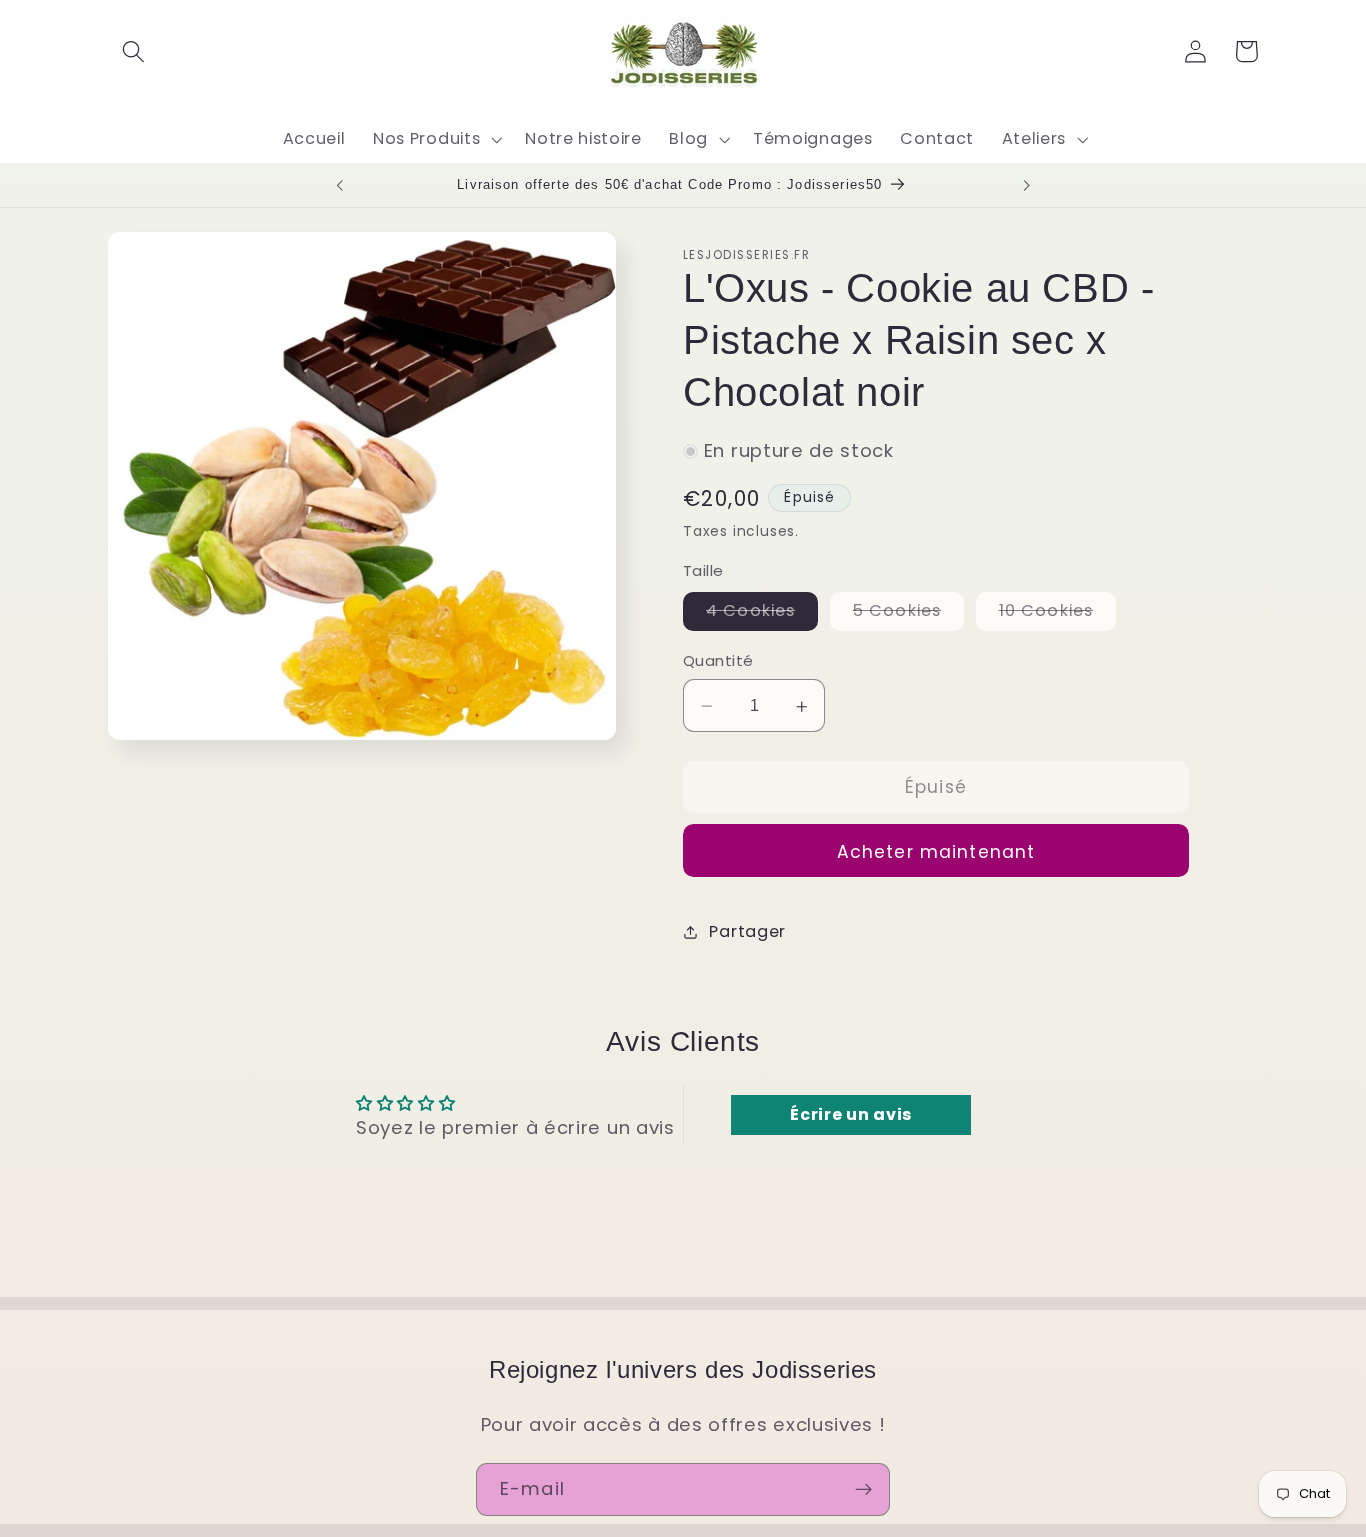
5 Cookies (908, 615)
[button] (133, 51)
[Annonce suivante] (1027, 185)
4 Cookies (762, 615)
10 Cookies (1058, 615)
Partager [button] (747, 932)
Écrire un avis (851, 1114)
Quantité (718, 661)
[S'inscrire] (863, 1490)
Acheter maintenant (936, 852)
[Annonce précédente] (339, 185)
